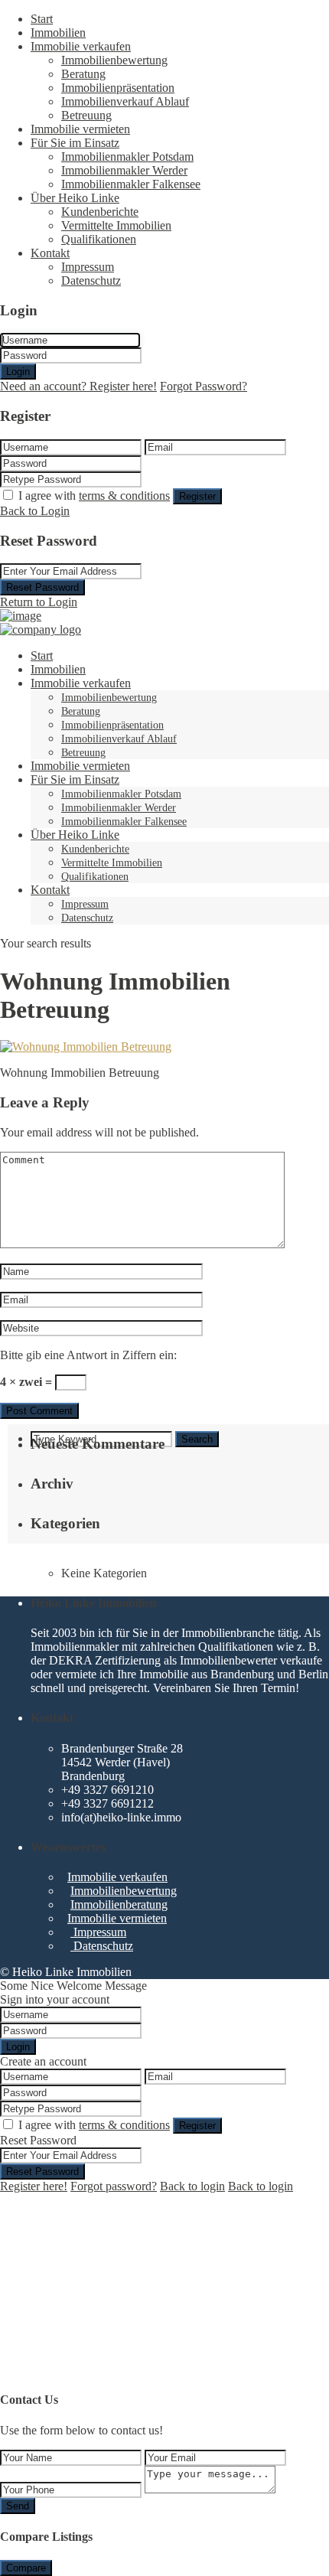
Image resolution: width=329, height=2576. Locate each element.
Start (42, 19)
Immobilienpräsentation (118, 88)
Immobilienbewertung (114, 60)
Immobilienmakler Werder (124, 170)
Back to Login (35, 511)
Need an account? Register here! (78, 386)
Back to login (192, 2186)
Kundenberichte (100, 212)
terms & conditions (124, 496)
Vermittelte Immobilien (116, 225)
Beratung (83, 74)
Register (197, 496)
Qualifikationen (99, 239)
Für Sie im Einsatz (75, 143)
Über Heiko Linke (75, 198)
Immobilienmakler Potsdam (127, 157)
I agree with (94, 496)
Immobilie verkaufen (81, 46)
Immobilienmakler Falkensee (131, 184)
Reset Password (42, 587)
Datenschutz (91, 280)
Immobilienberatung (119, 1904)
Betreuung (86, 115)
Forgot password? (114, 2186)
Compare (26, 2568)
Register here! (34, 2186)
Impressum (88, 267)
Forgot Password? (204, 386)
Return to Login (39, 602)
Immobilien (58, 33)
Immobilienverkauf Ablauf (125, 101)
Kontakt (50, 253)
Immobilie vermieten (80, 129)
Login (18, 372)
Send (18, 2506)
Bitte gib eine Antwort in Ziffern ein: (88, 1355)
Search (197, 1439)
